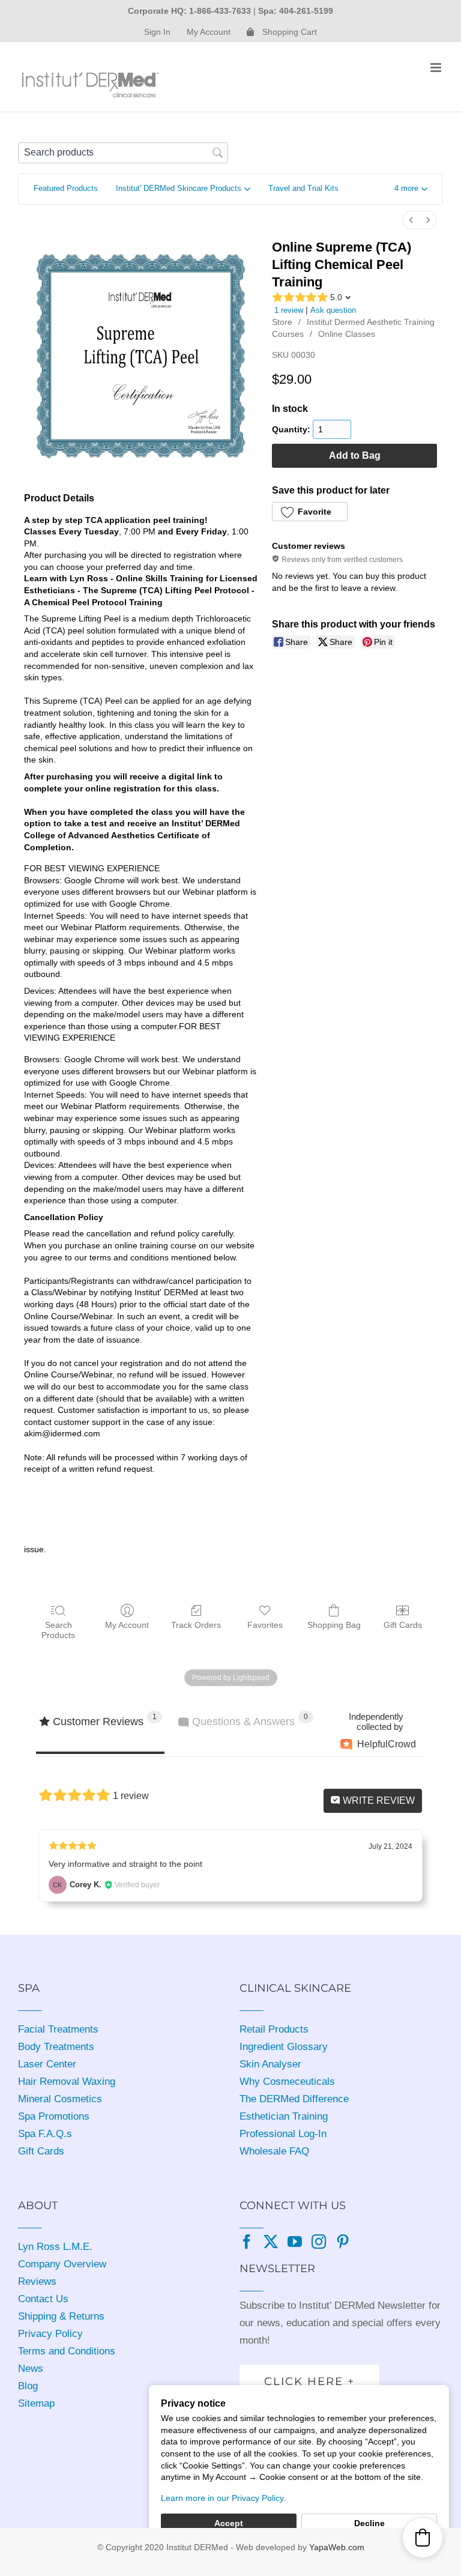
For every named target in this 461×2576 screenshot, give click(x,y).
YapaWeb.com (337, 2547)
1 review (289, 310)
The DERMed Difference (294, 2099)
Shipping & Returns (61, 2316)
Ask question (333, 310)
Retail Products (274, 2029)
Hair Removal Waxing (67, 2082)
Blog (28, 2386)
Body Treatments (56, 2047)
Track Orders (196, 1625)
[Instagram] (319, 2242)
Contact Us (43, 2299)
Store (282, 322)
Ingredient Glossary (284, 2047)
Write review (378, 1800)
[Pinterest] (343, 2242)
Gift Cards (403, 1625)
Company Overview (62, 2264)
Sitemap (36, 2403)
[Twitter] (271, 2242)
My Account (127, 1625)
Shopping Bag (334, 1625)
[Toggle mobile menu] (437, 68)
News (31, 2369)
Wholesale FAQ (274, 2151)
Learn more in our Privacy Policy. (223, 2498)
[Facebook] (247, 2242)
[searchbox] (123, 153)
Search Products (58, 1630)
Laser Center (47, 2064)
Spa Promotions (54, 2116)
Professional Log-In (283, 2134)
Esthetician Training (284, 2116)
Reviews (37, 2281)
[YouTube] (295, 2242)
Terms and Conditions (67, 2351)
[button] (411, 189)
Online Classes (347, 334)
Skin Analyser (270, 2064)
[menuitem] (411, 220)
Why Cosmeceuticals (287, 2082)
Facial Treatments (58, 2029)
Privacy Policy (50, 2334)
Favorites (265, 1625)
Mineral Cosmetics (60, 2099)
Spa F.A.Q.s (45, 2134)
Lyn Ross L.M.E (54, 2247)
